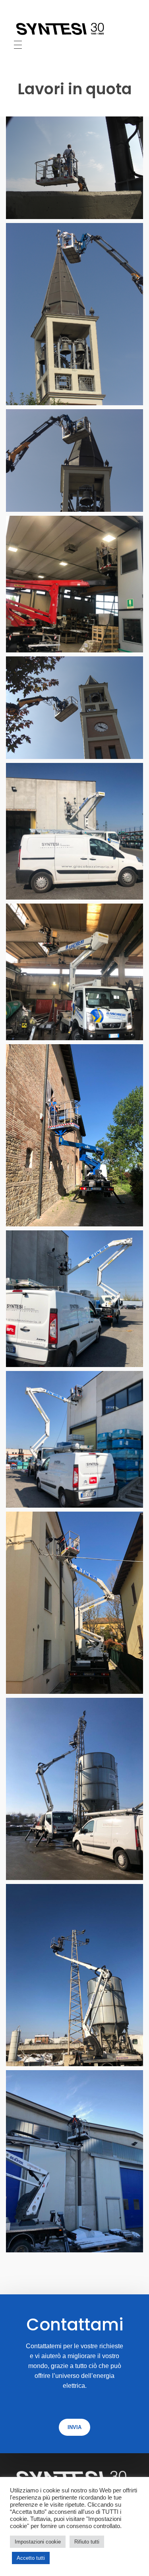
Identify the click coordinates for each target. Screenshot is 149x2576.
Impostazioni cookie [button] (38, 2542)
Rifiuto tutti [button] (87, 2542)
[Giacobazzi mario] (74, 29)
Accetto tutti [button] (31, 2558)
